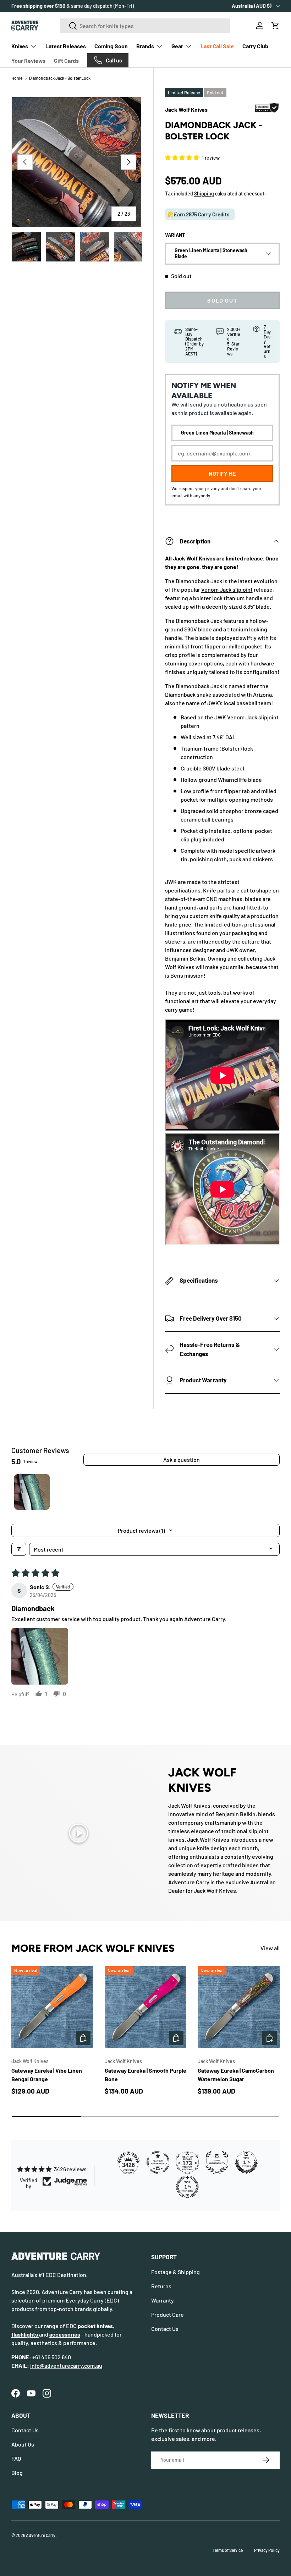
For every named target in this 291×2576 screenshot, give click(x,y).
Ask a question (182, 1460)
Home (17, 78)
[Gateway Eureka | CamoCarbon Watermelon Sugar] (239, 2007)
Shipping (204, 194)
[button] (275, 26)
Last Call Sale (217, 46)
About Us (23, 2444)
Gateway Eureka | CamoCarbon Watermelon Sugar (236, 2075)
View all (270, 1948)
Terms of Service (228, 2550)
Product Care (168, 2314)
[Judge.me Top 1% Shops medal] (246, 2162)
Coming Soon (111, 46)
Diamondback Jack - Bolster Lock (60, 78)
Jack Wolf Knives (186, 109)
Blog (17, 2473)
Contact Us (165, 2329)
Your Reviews (28, 60)
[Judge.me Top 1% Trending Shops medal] (187, 2187)
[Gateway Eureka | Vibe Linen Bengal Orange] (52, 2007)
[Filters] (19, 1549)
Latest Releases (66, 46)
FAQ (16, 2458)
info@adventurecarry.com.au (66, 2365)
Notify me (222, 473)
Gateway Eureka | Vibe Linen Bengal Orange (47, 2075)
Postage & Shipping (175, 2272)
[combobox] (145, 26)
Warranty (163, 2300)
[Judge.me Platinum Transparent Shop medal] (158, 2162)
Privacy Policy (267, 2550)
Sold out (222, 300)
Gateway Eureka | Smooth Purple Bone (145, 2075)
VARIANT (175, 235)
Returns (161, 2286)
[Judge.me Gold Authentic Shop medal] (217, 2162)
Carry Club (255, 46)
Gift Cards (66, 60)
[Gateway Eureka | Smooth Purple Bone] (146, 2007)
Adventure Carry (41, 2535)
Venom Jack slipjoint (227, 589)
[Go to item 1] (32, 1492)
